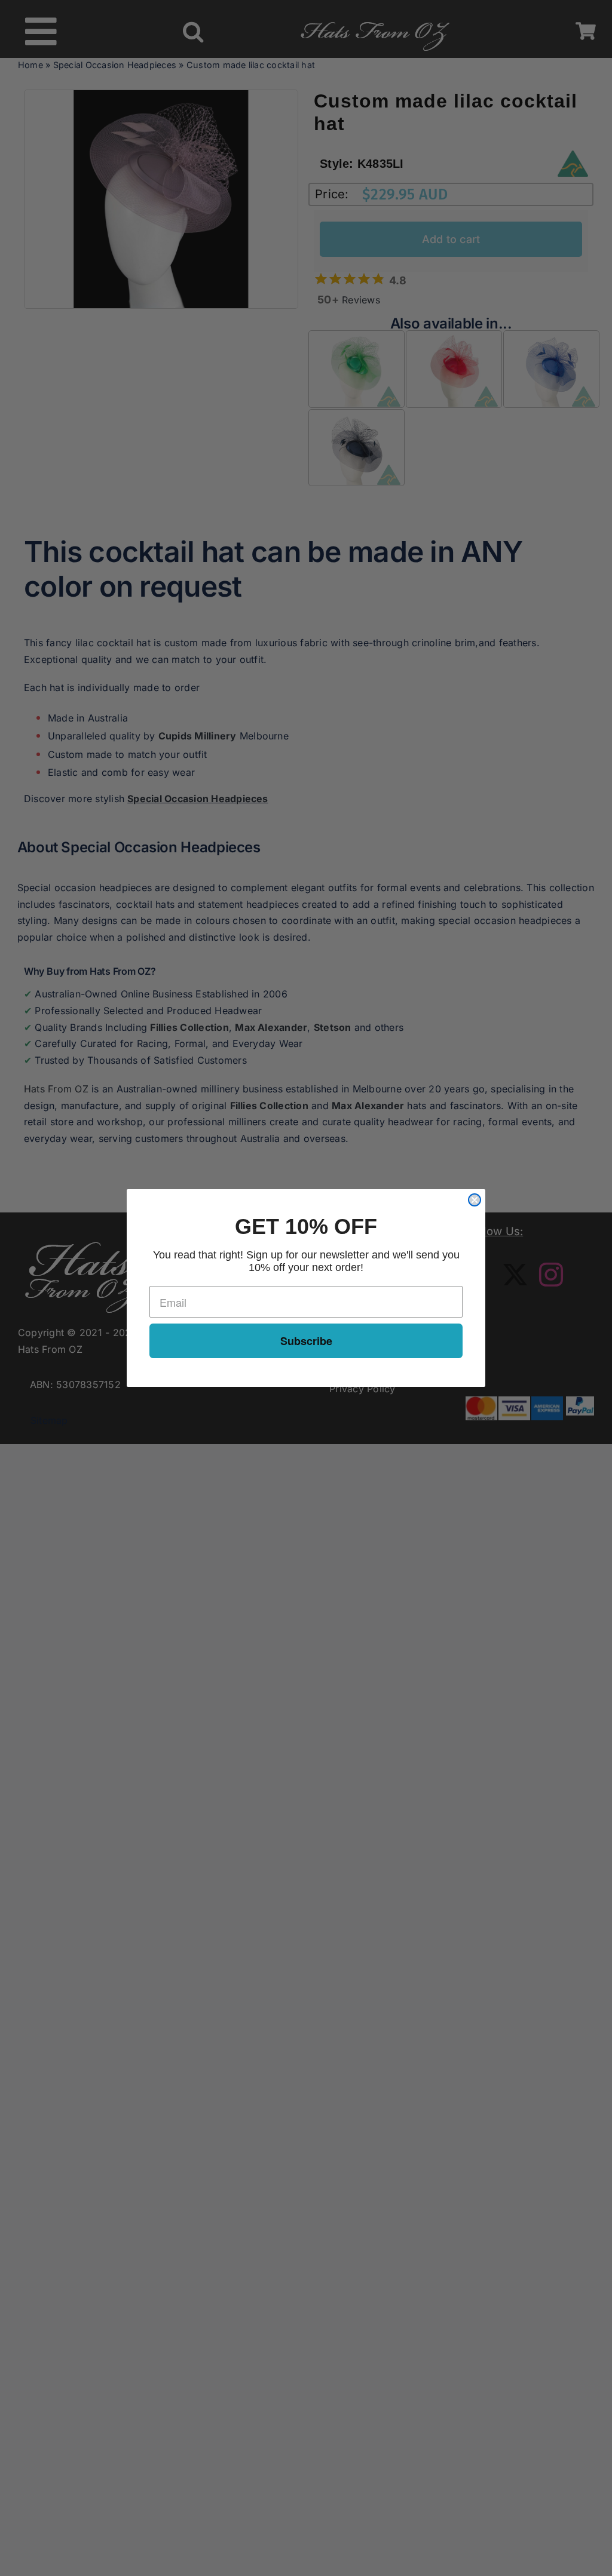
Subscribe (306, 1341)
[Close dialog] (475, 1200)
